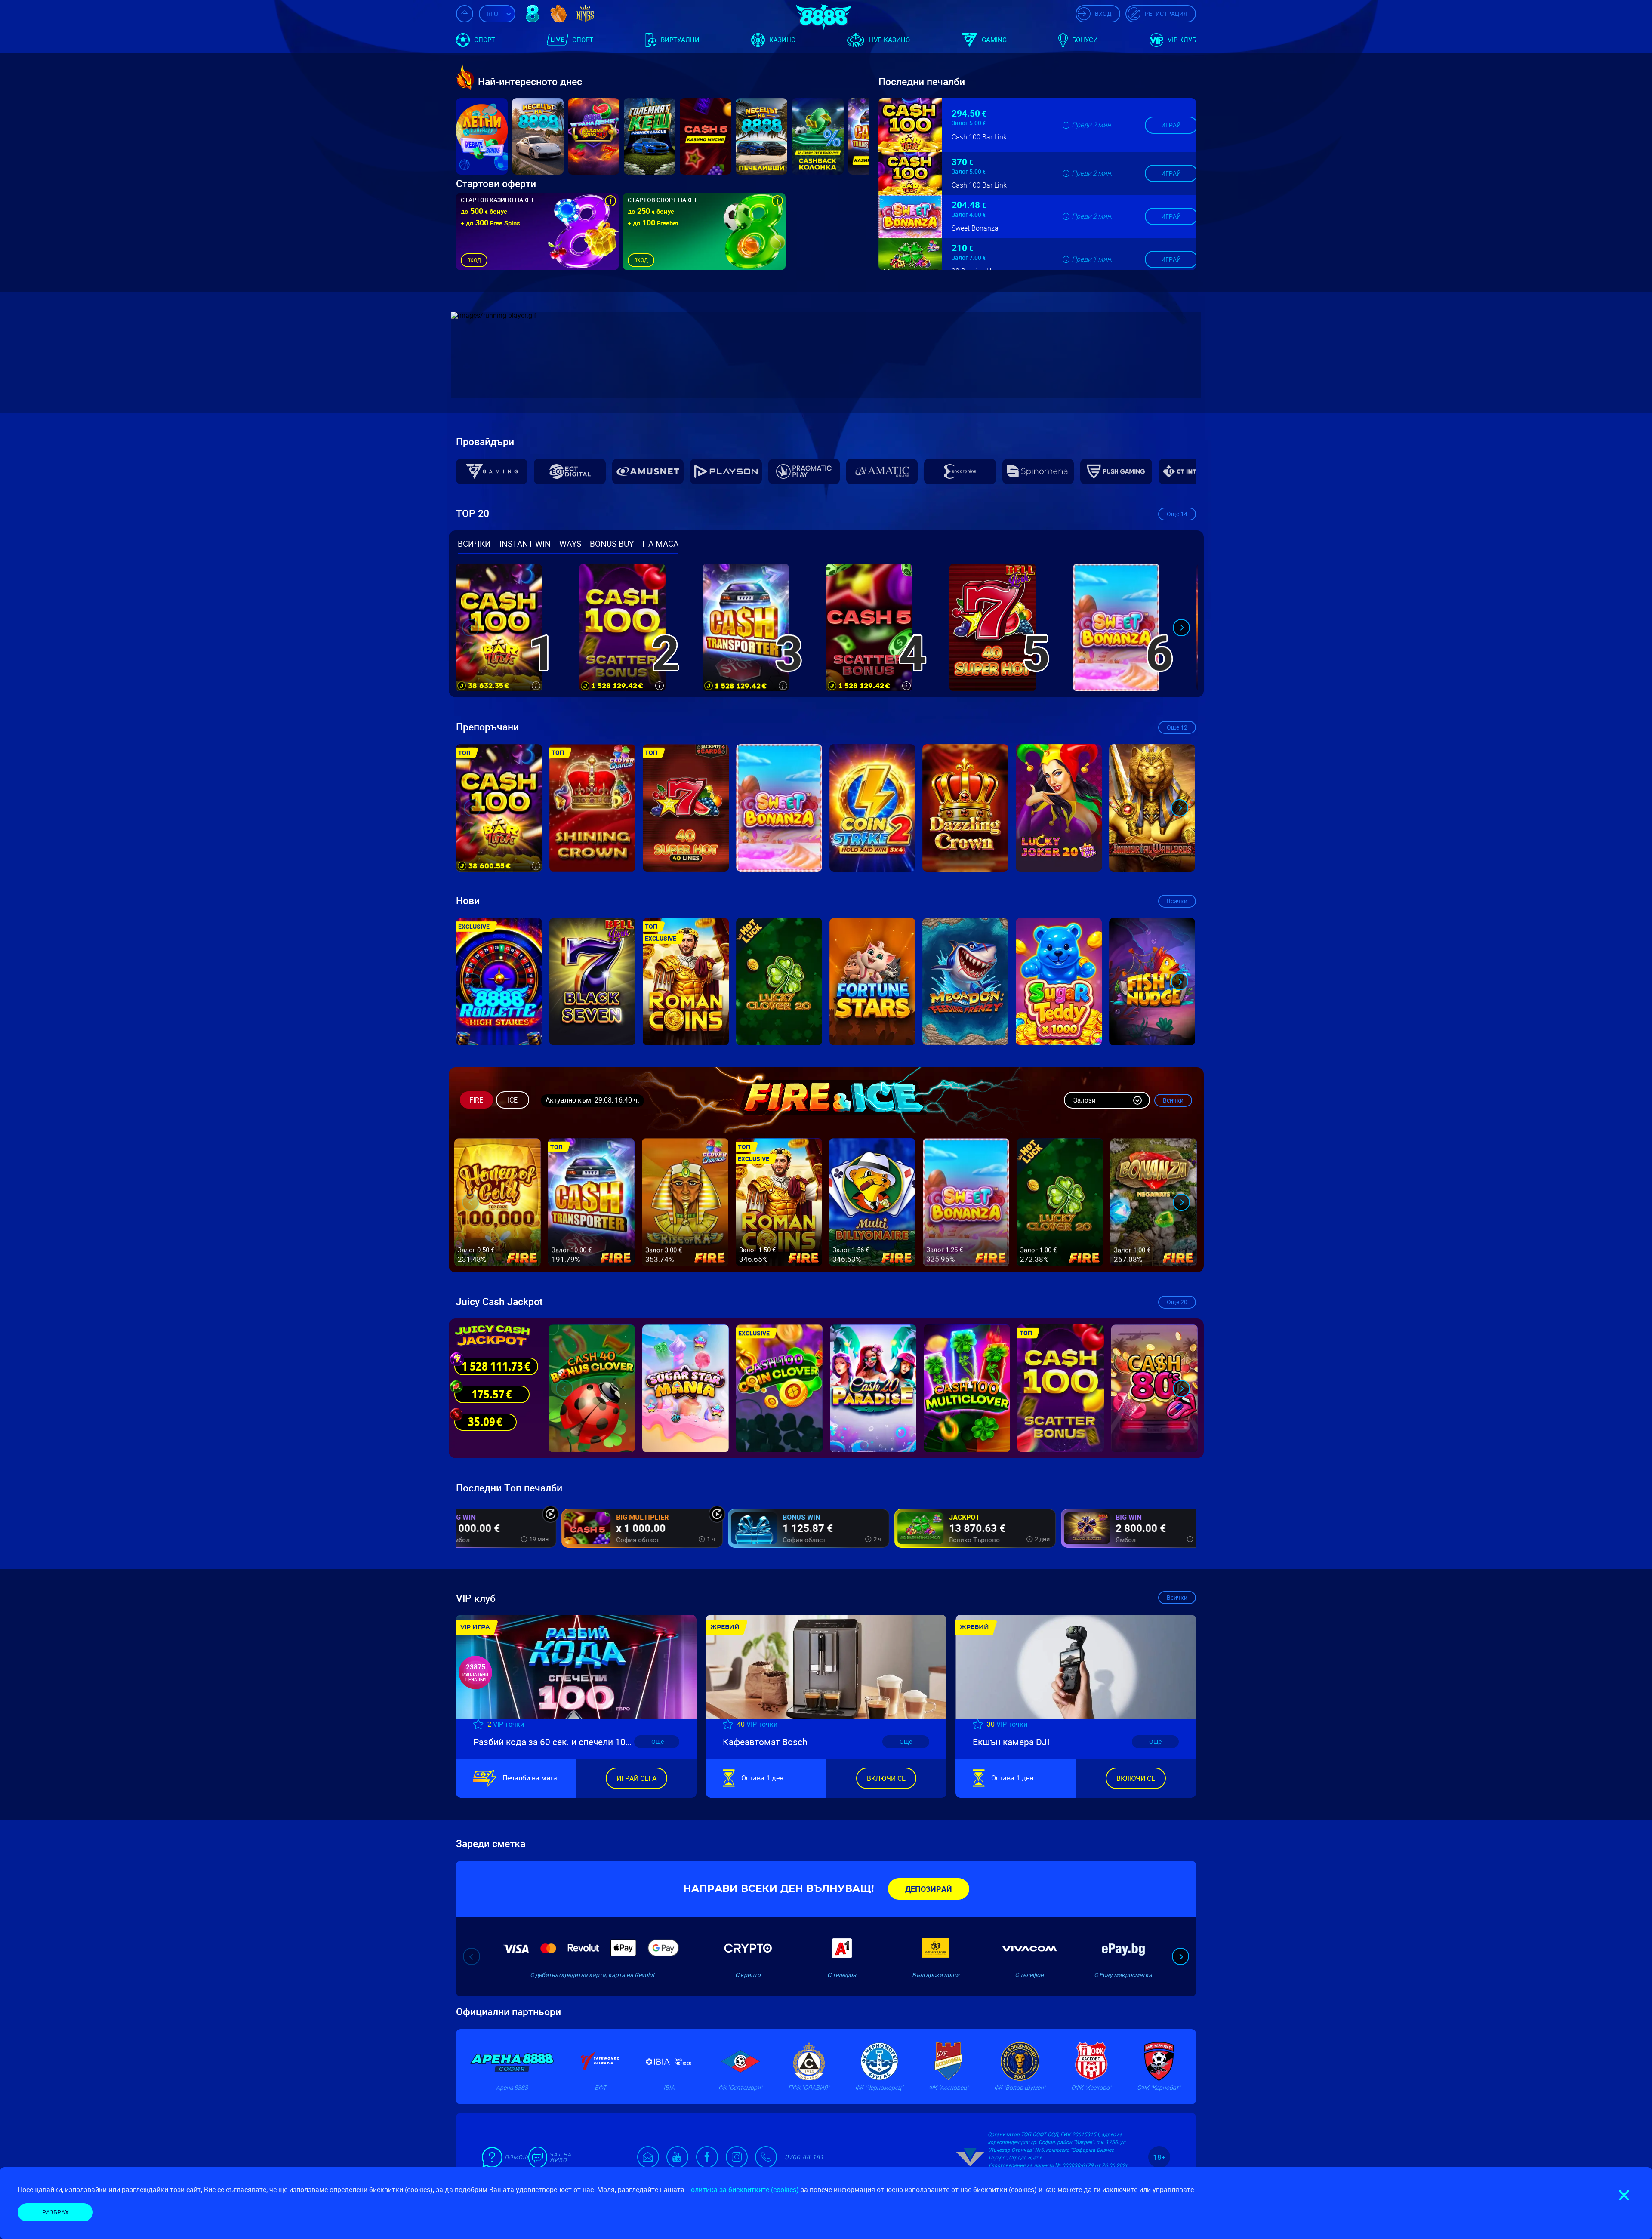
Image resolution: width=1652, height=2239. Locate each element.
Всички (1177, 901)
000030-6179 (1078, 2165)
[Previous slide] (471, 628)
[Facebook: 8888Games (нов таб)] (707, 2157)
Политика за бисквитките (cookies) (743, 2190)
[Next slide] (1181, 628)
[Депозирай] (929, 1889)
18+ (1159, 2157)
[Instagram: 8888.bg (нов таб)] (737, 2157)
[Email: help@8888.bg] (652, 2157)
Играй (1171, 122)
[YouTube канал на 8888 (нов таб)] (677, 2157)
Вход (474, 260)
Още (1177, 514)
